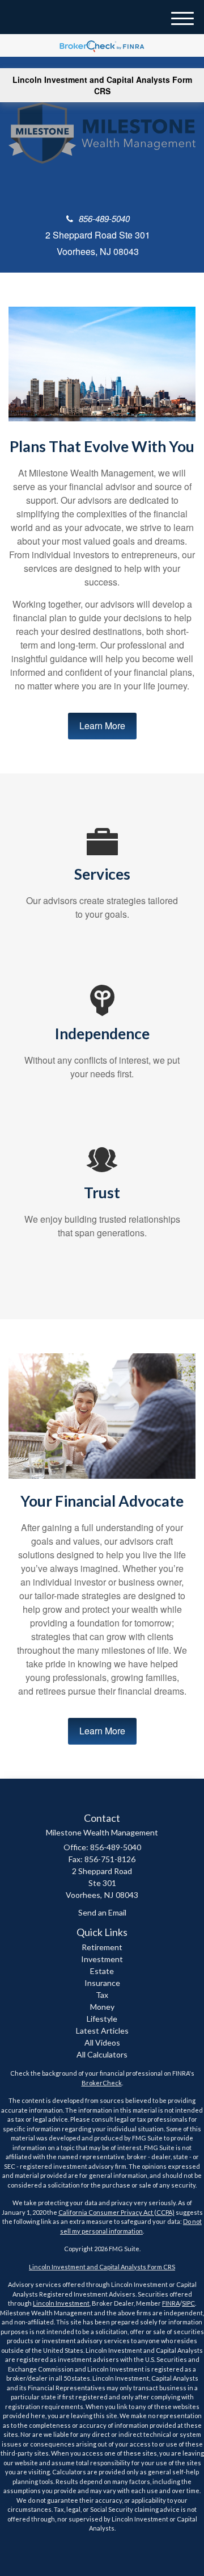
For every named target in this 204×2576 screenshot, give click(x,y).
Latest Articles (102, 2031)
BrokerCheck (102, 2083)
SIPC (188, 2303)
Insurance (102, 1983)
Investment (102, 1959)
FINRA (171, 2303)
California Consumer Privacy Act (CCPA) (116, 2212)
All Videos (102, 2042)
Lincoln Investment (61, 2303)
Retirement (102, 1947)
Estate (102, 1971)
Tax (102, 1995)
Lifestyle (102, 2019)
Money (102, 2007)
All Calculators (102, 2054)
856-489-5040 (104, 218)
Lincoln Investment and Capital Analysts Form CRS (102, 85)
